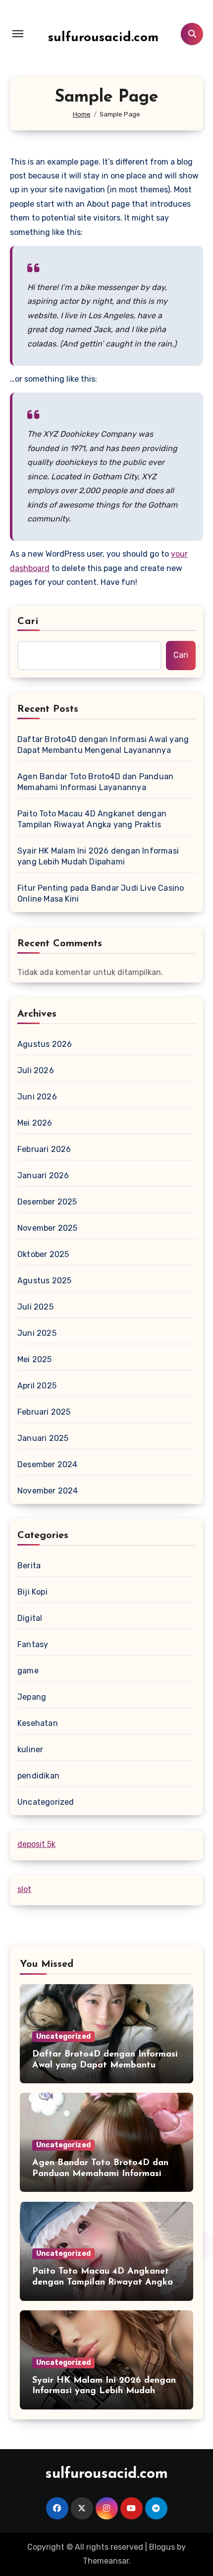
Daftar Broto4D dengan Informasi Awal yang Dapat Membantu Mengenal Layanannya (103, 745)
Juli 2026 (36, 1070)
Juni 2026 (37, 1097)
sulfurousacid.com (103, 38)
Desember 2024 (48, 1464)
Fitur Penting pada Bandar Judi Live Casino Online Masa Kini (101, 893)
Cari (28, 622)
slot (24, 1889)
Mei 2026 (35, 1123)
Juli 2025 (35, 1307)
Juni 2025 (37, 1333)
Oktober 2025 (43, 1254)
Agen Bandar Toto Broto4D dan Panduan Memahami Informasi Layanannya (95, 782)
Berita (29, 1566)
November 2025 (48, 1228)
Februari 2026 (44, 1149)
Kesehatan (38, 1723)
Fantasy (33, 1644)
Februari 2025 (44, 1412)
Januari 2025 (43, 1438)
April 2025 (37, 1386)
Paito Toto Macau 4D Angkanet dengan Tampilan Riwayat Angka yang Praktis (92, 819)
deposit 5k (36, 1844)
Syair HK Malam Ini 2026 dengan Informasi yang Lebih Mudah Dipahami (98, 856)
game (28, 1671)
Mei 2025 (35, 1359)
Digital (30, 1618)
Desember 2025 (47, 1202)
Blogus (162, 2547)
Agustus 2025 (44, 1281)
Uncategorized (46, 1802)
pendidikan (38, 1776)
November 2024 (48, 1491)
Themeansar (106, 2561)
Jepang (32, 1697)
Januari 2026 (43, 1175)
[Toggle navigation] (18, 34)
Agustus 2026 (45, 1044)
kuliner (30, 1749)
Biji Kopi (32, 1592)
